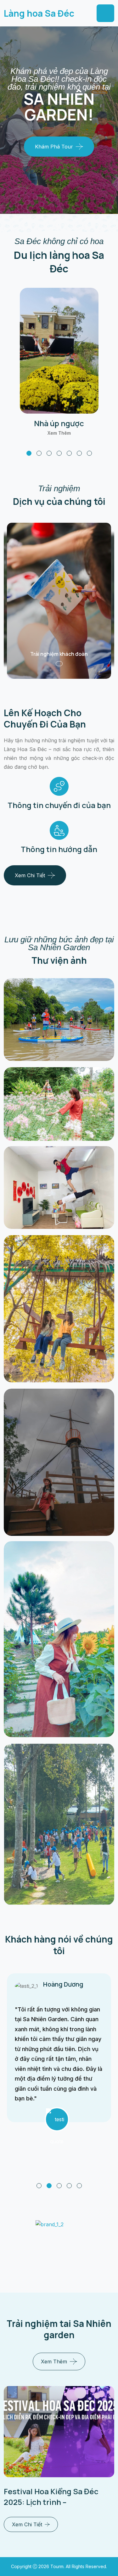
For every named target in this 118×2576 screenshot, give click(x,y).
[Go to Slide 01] (39, 2186)
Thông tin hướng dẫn (59, 849)
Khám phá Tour (54, 147)
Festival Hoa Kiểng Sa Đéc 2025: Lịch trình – (51, 2497)
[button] (29, 453)
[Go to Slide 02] (49, 2186)
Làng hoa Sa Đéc (39, 13)
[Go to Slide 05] (79, 2186)
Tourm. (58, 2566)
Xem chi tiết (30, 875)
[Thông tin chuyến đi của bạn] (59, 786)
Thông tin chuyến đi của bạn (59, 805)
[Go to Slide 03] (59, 2186)
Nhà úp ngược (59, 423)
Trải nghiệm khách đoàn (59, 654)
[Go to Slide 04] (69, 2186)
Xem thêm (59, 433)
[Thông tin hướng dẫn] (59, 830)
